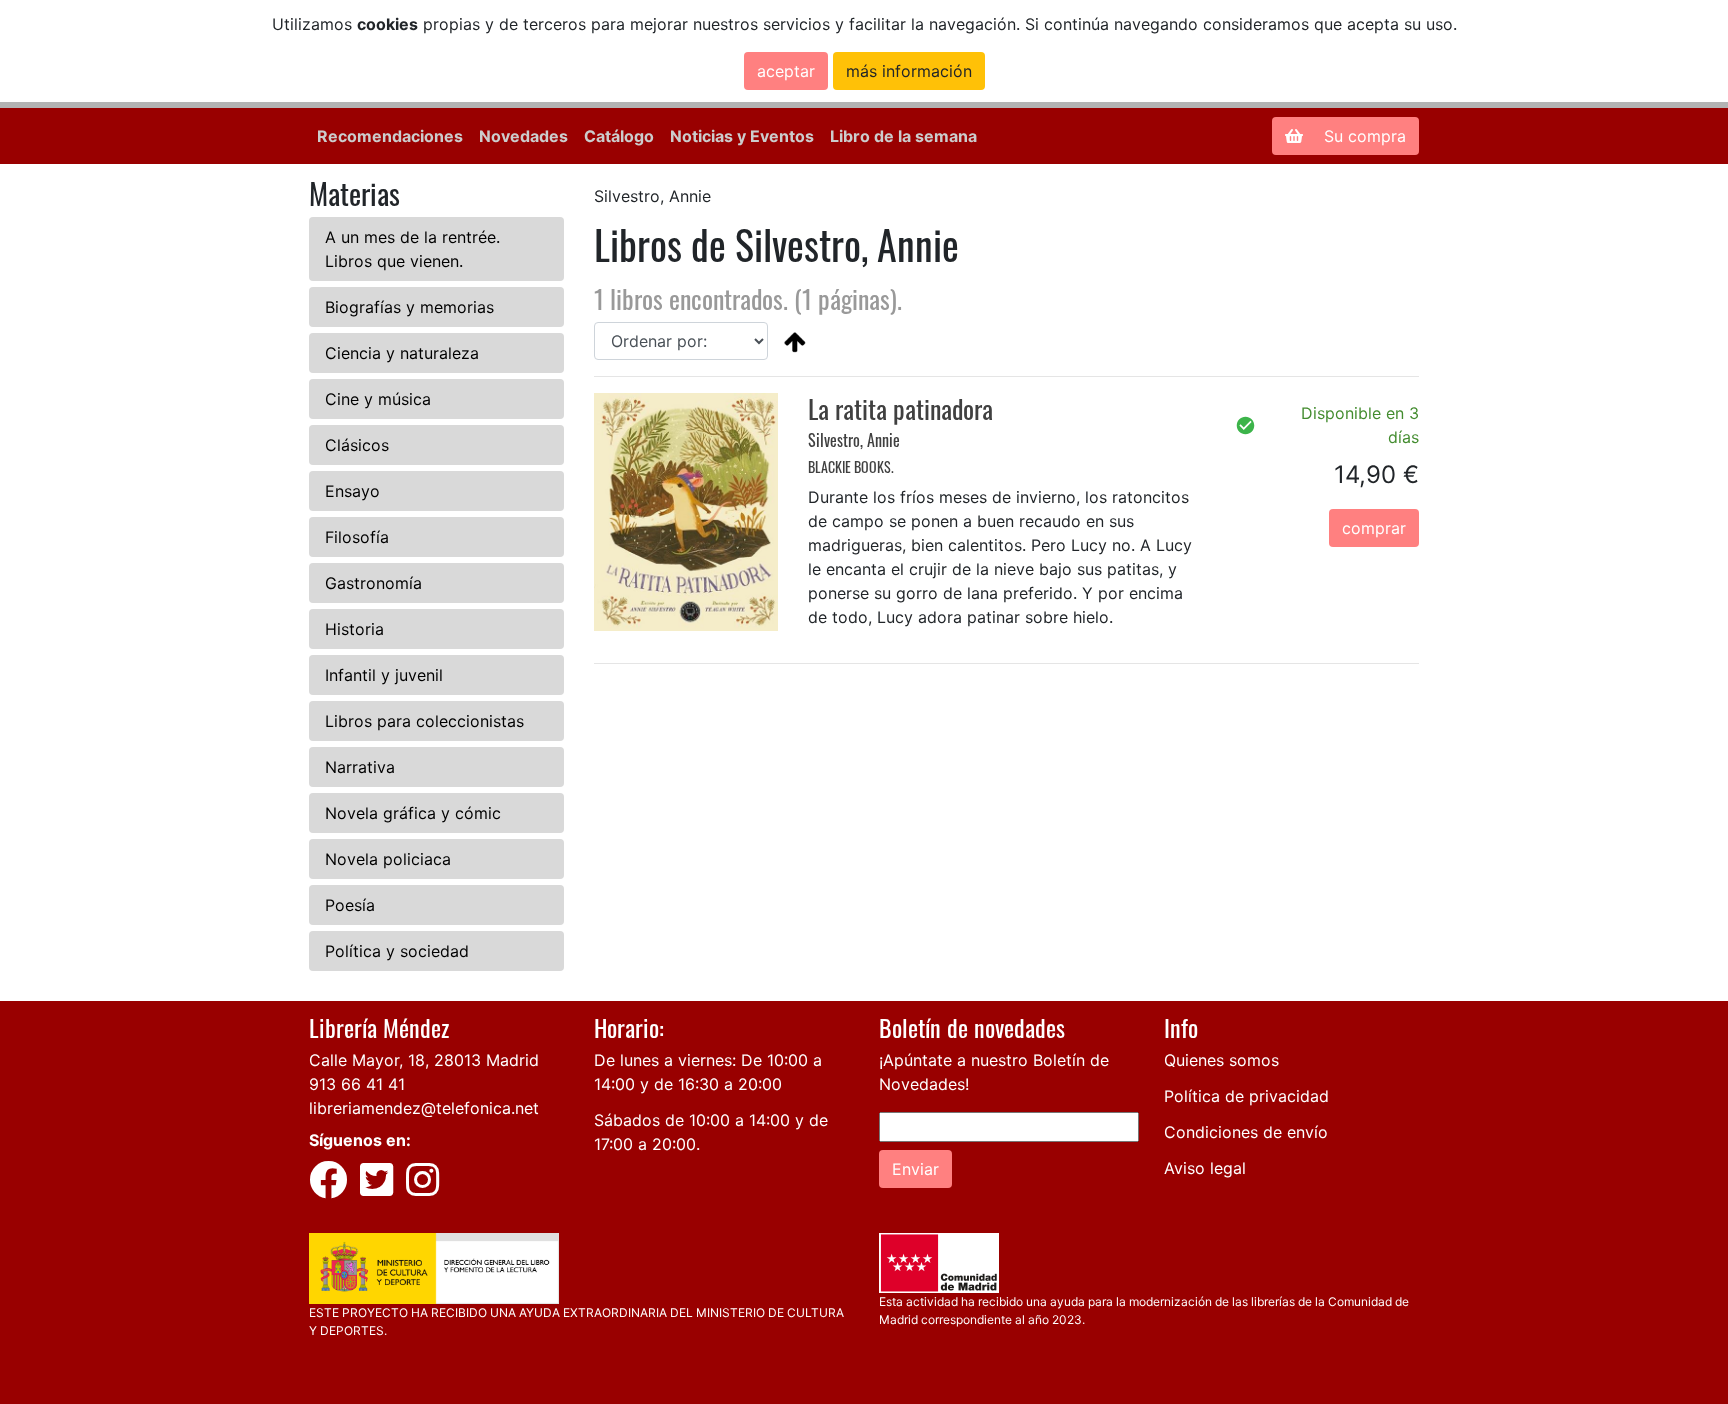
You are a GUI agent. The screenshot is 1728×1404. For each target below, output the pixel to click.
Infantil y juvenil (384, 675)
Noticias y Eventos (742, 136)
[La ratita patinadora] (686, 510)
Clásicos (357, 445)
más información (909, 71)
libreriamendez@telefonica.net (424, 1108)
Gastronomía (373, 583)
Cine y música (378, 399)
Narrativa (360, 767)
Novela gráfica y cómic (413, 813)
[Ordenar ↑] (795, 341)
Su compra (1362, 136)
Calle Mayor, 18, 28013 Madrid (424, 1060)
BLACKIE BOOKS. (851, 466)
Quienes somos (1221, 1060)
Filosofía (357, 537)
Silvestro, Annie (854, 440)
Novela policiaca (388, 859)
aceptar (786, 71)
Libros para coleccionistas (424, 721)
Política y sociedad (397, 951)
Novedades (523, 136)
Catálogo (619, 136)
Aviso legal (1205, 1168)
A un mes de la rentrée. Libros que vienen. (412, 249)
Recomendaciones (390, 136)
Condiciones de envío (1246, 1132)
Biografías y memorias (409, 307)
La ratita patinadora (900, 408)
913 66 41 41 (357, 1084)
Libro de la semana (903, 136)
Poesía (350, 905)
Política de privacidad (1246, 1096)
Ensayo (352, 491)
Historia (354, 629)
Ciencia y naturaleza (402, 353)
